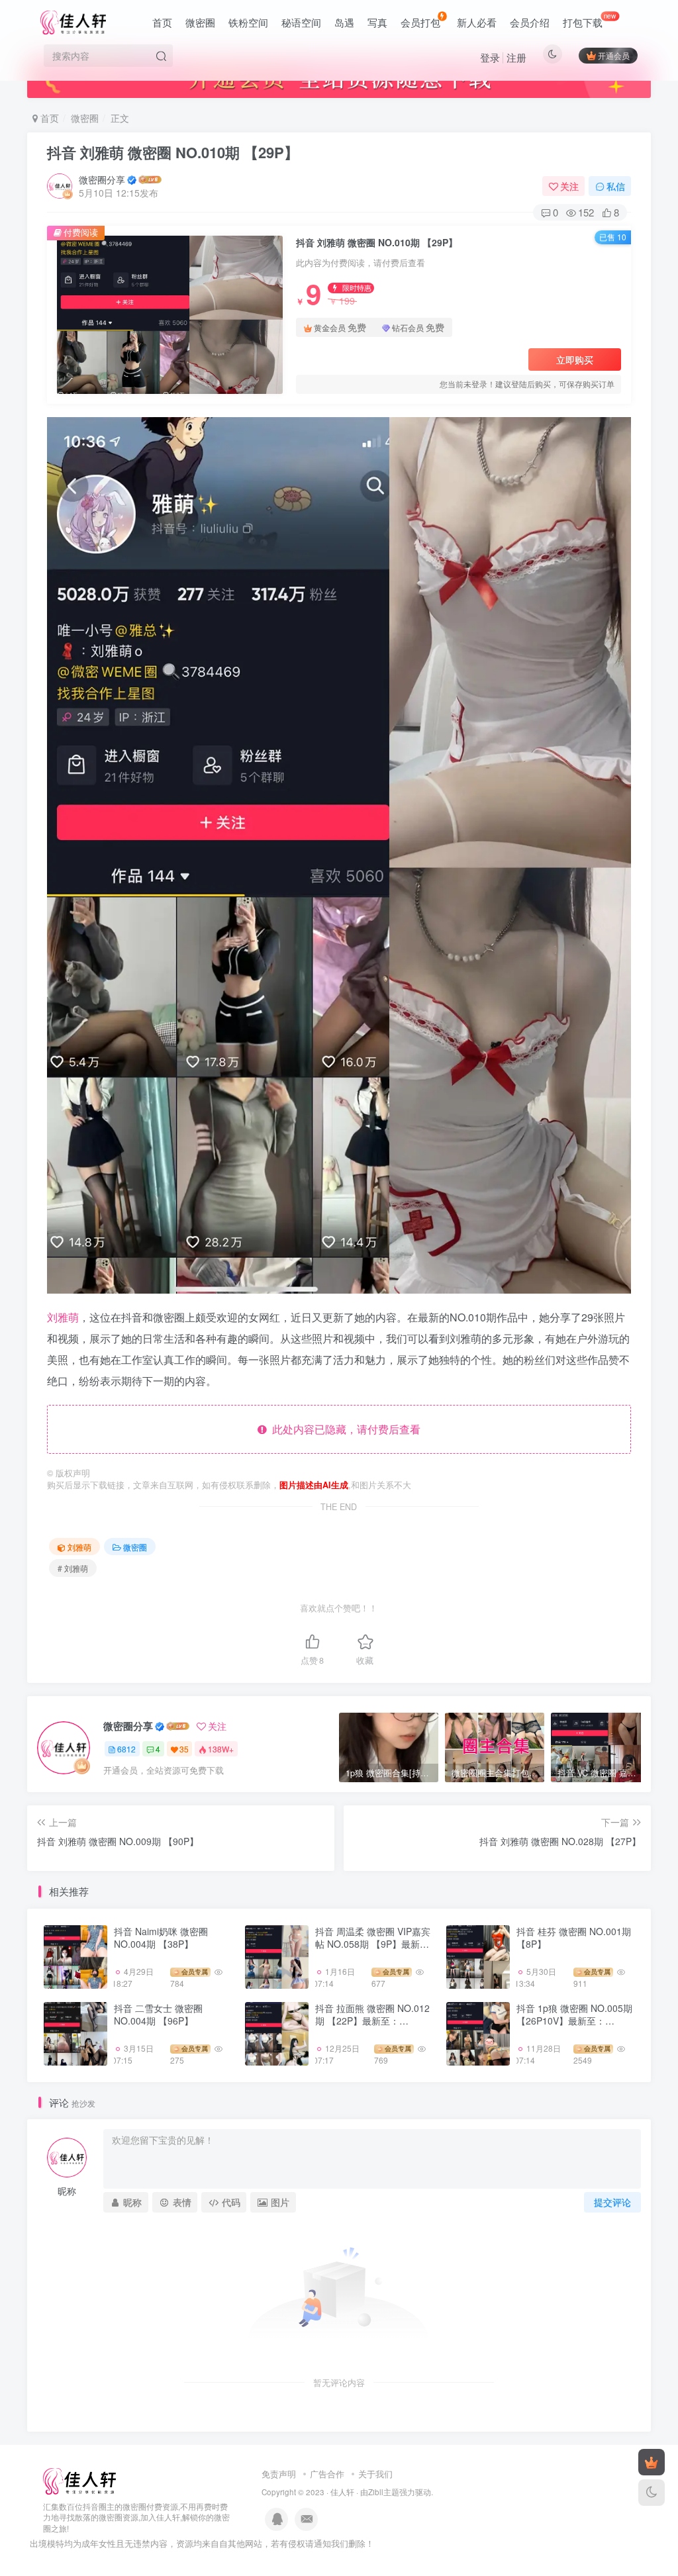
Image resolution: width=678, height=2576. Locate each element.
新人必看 (477, 22)
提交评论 (612, 2202)
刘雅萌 (63, 1317)
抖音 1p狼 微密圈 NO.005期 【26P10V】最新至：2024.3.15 (574, 2021)
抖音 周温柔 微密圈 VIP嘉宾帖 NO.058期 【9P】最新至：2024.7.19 (373, 1944)
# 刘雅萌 (73, 1568)
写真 (377, 22)
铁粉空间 (248, 22)
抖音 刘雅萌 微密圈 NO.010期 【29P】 (173, 152)
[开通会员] (652, 2462)
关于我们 (375, 2474)
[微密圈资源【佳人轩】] (79, 2480)
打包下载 (590, 20)
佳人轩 (342, 2492)
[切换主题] (652, 2493)
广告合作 (327, 2474)
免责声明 (279, 2474)
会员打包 (420, 22)
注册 (516, 57)
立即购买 (575, 359)
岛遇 (344, 22)
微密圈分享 (102, 179)
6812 (126, 1749)
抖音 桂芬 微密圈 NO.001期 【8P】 (574, 1938)
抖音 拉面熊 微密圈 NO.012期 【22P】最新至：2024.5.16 (372, 2021)
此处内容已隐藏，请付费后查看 (344, 1429)
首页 (162, 22)
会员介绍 (530, 22)
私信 (616, 186)
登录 (490, 57)
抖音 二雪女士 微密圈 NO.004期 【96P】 (158, 2015)
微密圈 (200, 22)
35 (184, 1749)
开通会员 (614, 55)
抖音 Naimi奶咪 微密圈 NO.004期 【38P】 (161, 1938)
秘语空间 (301, 22)
